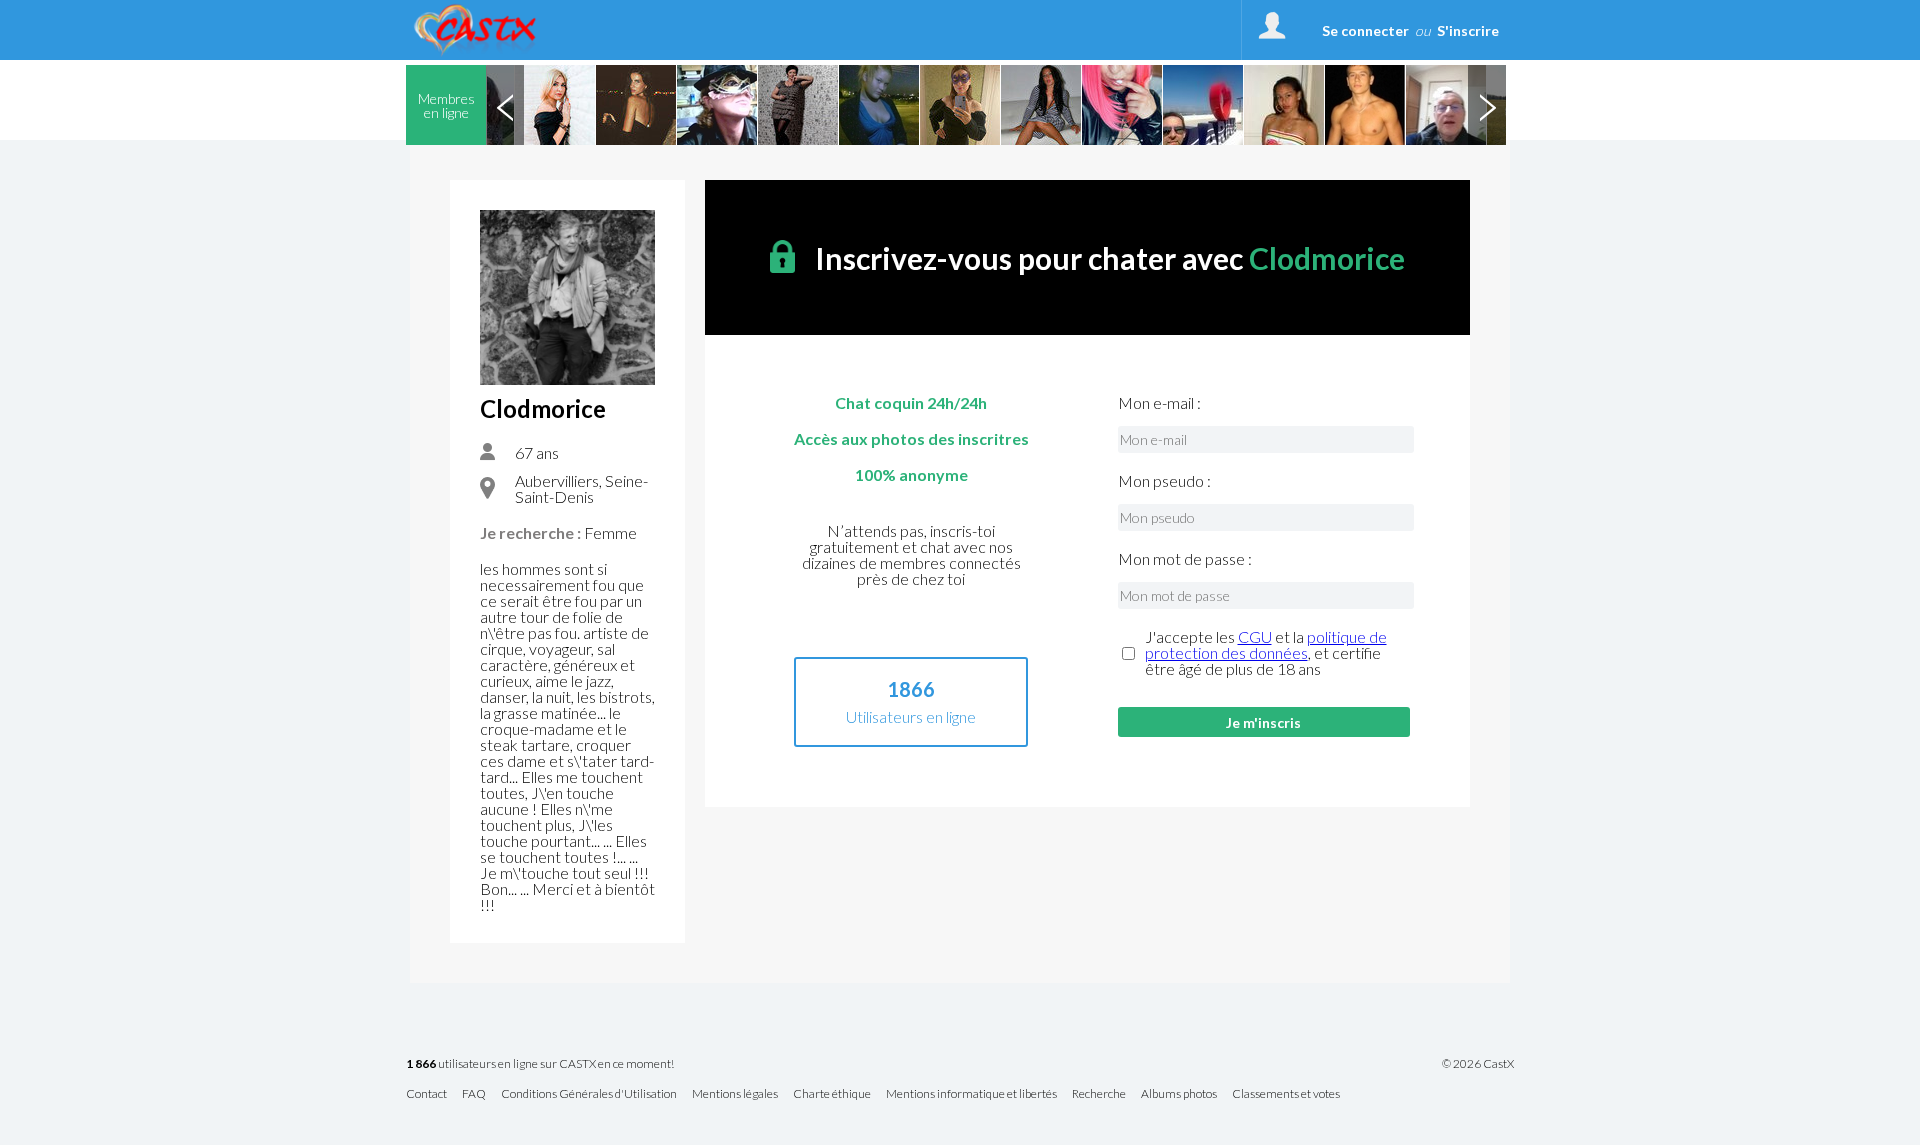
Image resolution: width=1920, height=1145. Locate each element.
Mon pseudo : (1164, 481)
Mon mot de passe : (1185, 559)
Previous (505, 105)
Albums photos (1179, 1094)
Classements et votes (1286, 1094)
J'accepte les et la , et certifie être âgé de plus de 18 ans (1266, 653)
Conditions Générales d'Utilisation (589, 1094)
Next (1487, 105)
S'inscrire (1468, 30)
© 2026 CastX (1478, 1064)
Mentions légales (735, 1094)
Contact (426, 1094)
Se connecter (1365, 30)
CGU (1255, 636)
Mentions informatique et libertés (971, 1094)
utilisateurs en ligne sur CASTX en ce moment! (540, 1064)
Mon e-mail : (1159, 403)
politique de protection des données (1266, 644)
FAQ (474, 1094)
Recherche (1099, 1094)
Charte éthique (832, 1094)
